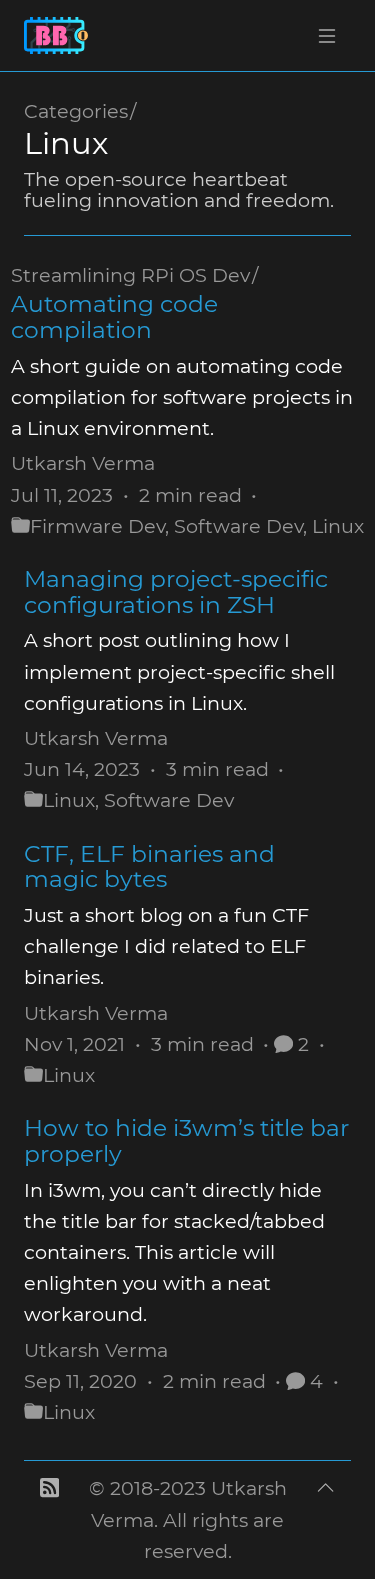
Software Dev (238, 526)
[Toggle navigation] (327, 36)
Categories (76, 111)
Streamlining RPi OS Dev (130, 275)
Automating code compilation (114, 316)
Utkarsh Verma (83, 463)
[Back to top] (325, 1520)
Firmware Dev (97, 526)
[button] (49, 1520)
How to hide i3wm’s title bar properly (186, 1140)
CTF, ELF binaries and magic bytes (149, 866)
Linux (338, 526)
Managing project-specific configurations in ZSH (176, 591)
